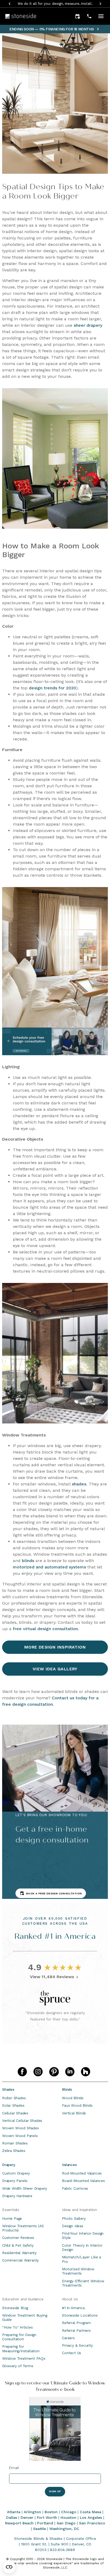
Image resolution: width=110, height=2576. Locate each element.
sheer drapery (88, 325)
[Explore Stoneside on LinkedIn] (70, 2072)
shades (79, 1484)
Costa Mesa (91, 2512)
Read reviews (83, 4)
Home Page (12, 2218)
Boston (51, 2512)
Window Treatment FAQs (24, 2358)
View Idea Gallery (55, 1669)
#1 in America (73, 2308)
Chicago (69, 2512)
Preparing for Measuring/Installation (21, 2349)
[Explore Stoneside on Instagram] (38, 2072)
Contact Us (72, 2353)
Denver (27, 2517)
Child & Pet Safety (18, 2245)
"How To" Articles (17, 2327)
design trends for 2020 (52, 688)
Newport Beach (19, 2523)
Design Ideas (73, 2226)
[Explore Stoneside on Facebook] (22, 2072)
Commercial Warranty (20, 2260)
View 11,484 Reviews (52, 1977)
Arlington (32, 2512)
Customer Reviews (18, 2238)
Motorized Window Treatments (78, 2271)
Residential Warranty (19, 2253)
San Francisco (92, 2523)
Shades (8, 2089)
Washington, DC (64, 2529)
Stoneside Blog (15, 2308)
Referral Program (76, 2323)
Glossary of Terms (18, 2366)
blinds (28, 1561)
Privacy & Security (77, 2345)
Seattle (40, 2529)
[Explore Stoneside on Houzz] (86, 2072)
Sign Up (55, 2491)
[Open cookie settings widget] (9, 2567)
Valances (69, 2165)
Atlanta (14, 2512)
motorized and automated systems (49, 1567)
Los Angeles (91, 2517)
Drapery (9, 2165)
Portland (45, 2523)
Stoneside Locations (80, 2315)
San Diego (66, 2523)
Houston (68, 2517)
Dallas (12, 2517)
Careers (68, 2338)
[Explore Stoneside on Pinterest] (54, 2072)
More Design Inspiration (55, 1647)
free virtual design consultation (45, 1629)
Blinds (67, 2089)
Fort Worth (47, 2517)
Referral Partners (76, 2330)
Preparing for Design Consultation (19, 2337)
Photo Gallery (74, 2218)
